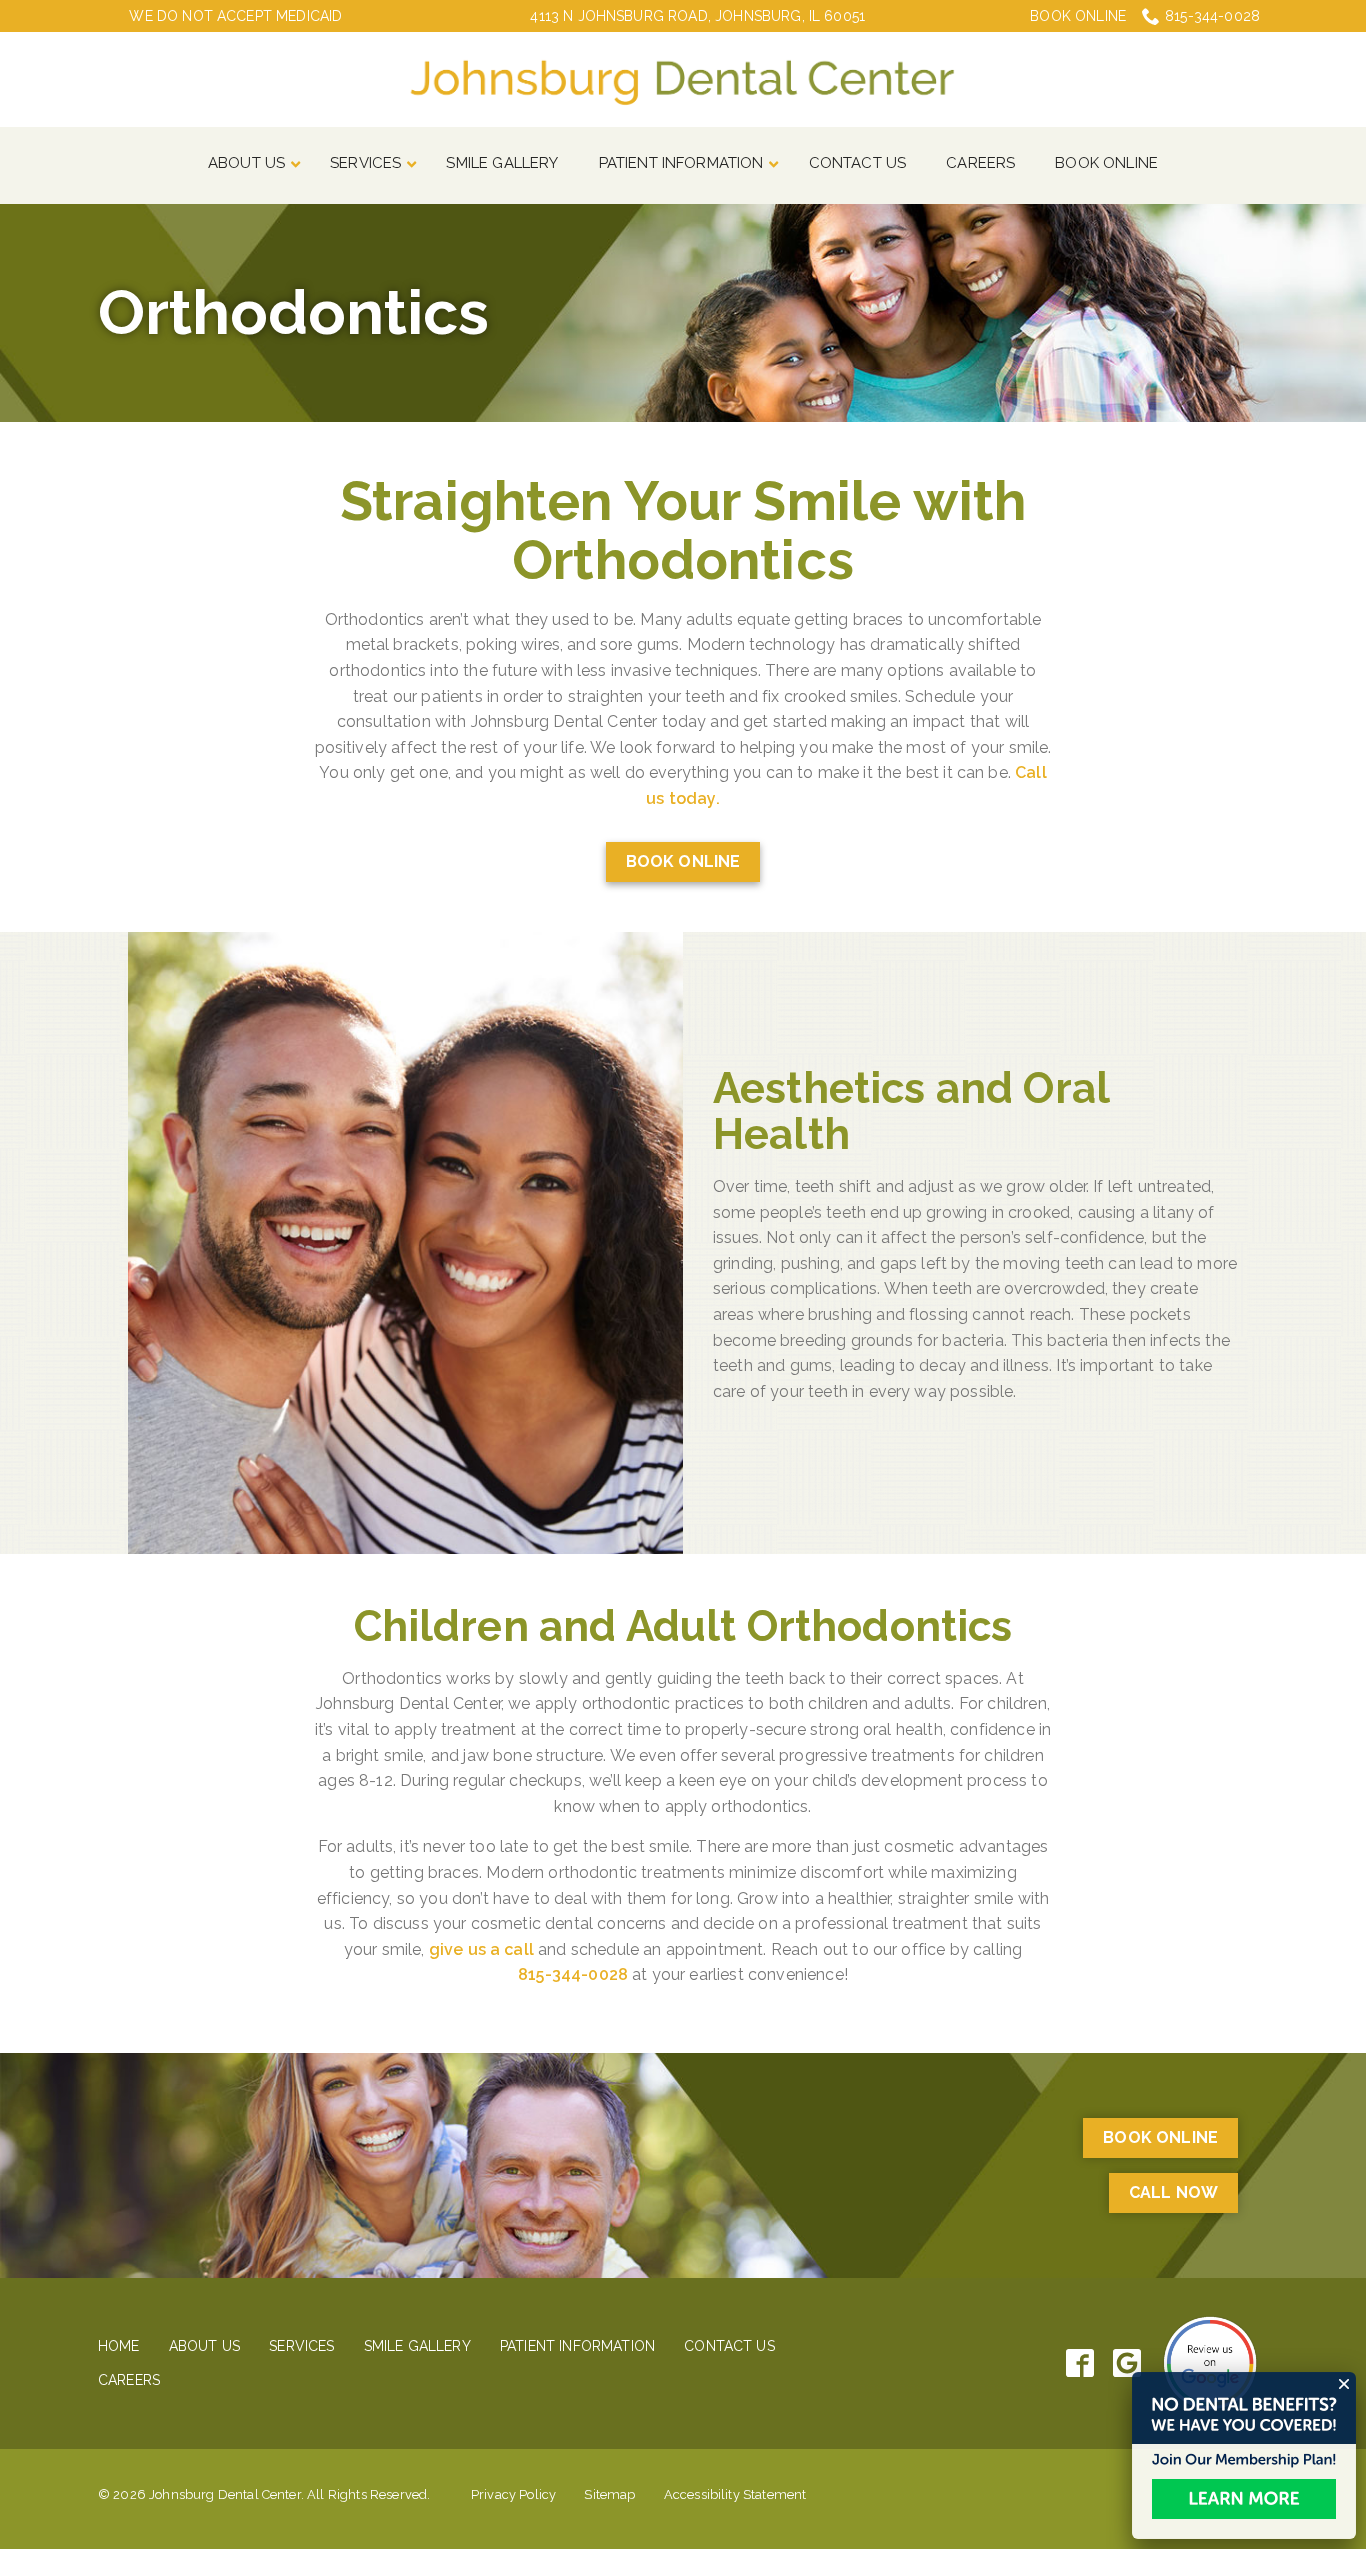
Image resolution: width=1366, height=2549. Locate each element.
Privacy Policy (513, 2494)
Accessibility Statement (735, 2494)
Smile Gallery (417, 2346)
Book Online (1078, 16)
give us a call (481, 1949)
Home (119, 2346)
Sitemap (609, 2494)
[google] (1127, 2363)
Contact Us (729, 2346)
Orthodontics (293, 313)
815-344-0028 (1212, 16)
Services (301, 2346)
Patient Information (577, 2346)
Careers (129, 2380)
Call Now (1173, 2192)
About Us (204, 2346)
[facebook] (1080, 2363)
